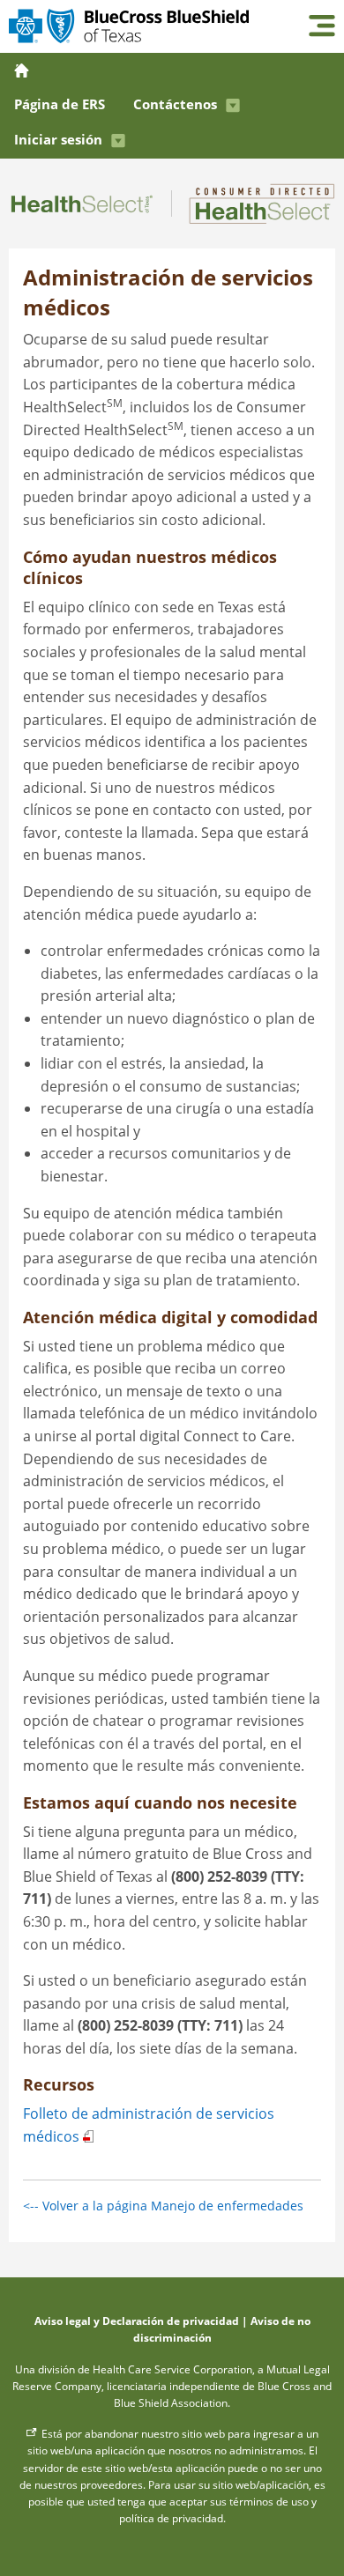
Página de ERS (60, 104)
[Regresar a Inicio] (23, 70)
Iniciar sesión (58, 139)
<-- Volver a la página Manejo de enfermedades (163, 2206)
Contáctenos (175, 104)
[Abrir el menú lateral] (322, 27)
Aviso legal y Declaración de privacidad (137, 2321)
